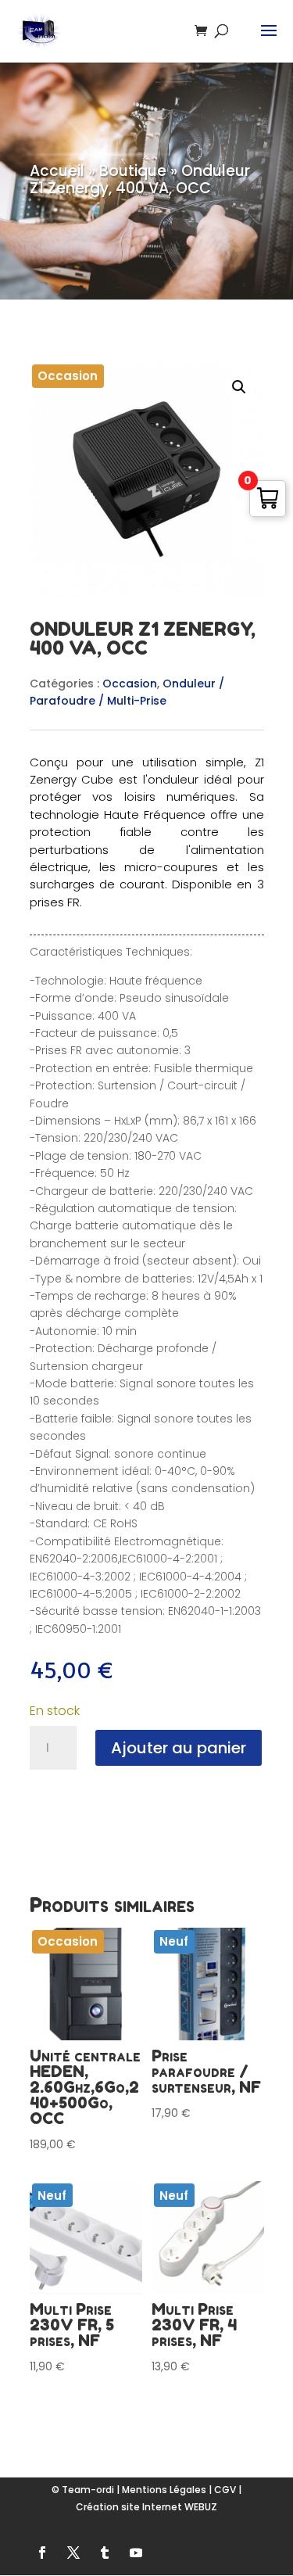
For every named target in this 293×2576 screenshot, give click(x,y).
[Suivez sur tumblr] (105, 2553)
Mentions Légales (164, 2490)
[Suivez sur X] (73, 2553)
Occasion (130, 683)
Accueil (57, 171)
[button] (239, 387)
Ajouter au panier (179, 1748)
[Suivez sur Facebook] (42, 2553)
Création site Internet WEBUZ (146, 2507)
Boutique (133, 171)
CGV (225, 2490)
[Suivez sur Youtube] (136, 2553)
